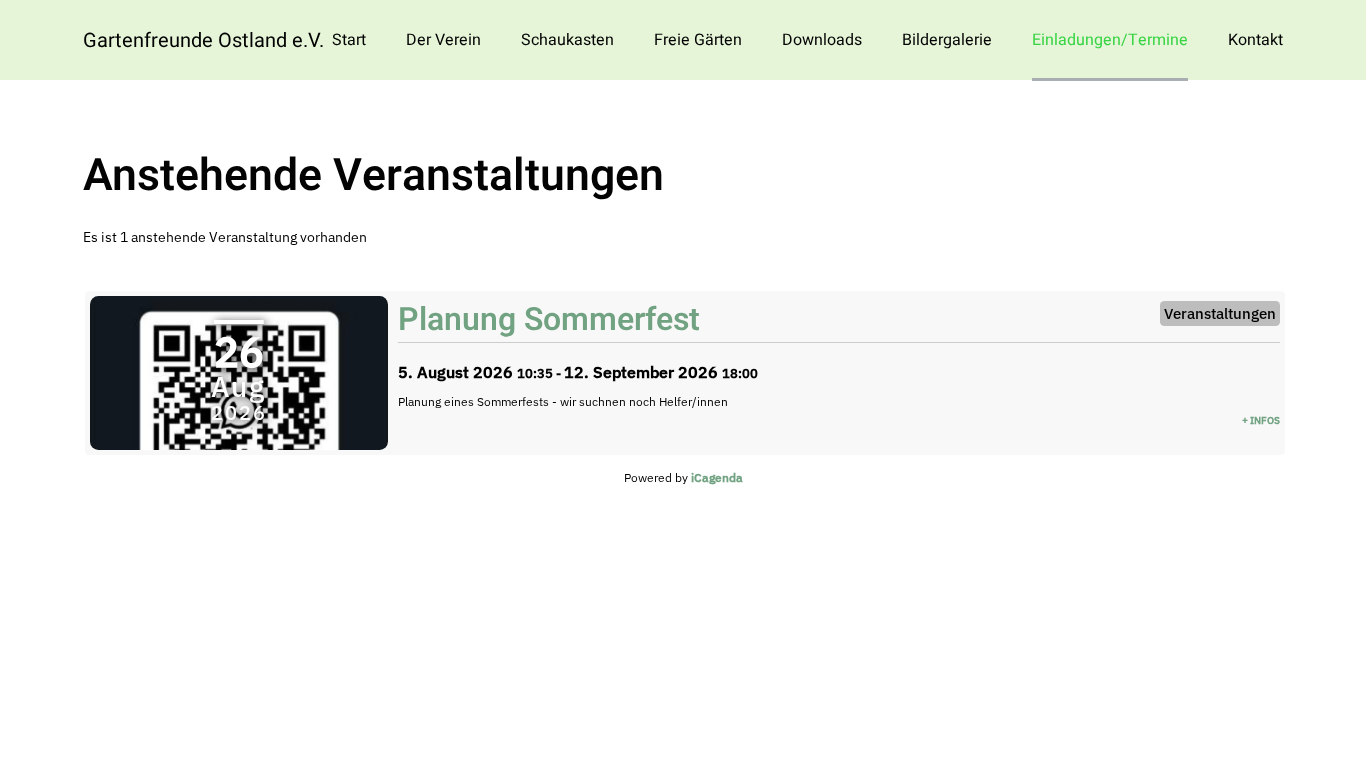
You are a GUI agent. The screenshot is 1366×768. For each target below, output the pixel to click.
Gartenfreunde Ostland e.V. (203, 40)
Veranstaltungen (1220, 313)
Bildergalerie (947, 40)
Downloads (822, 40)
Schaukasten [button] (567, 40)
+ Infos (1261, 420)
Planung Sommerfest (549, 319)
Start (349, 40)
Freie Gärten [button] (698, 40)
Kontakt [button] (1255, 40)
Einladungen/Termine (1110, 40)
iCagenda (717, 477)
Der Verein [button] (443, 40)
